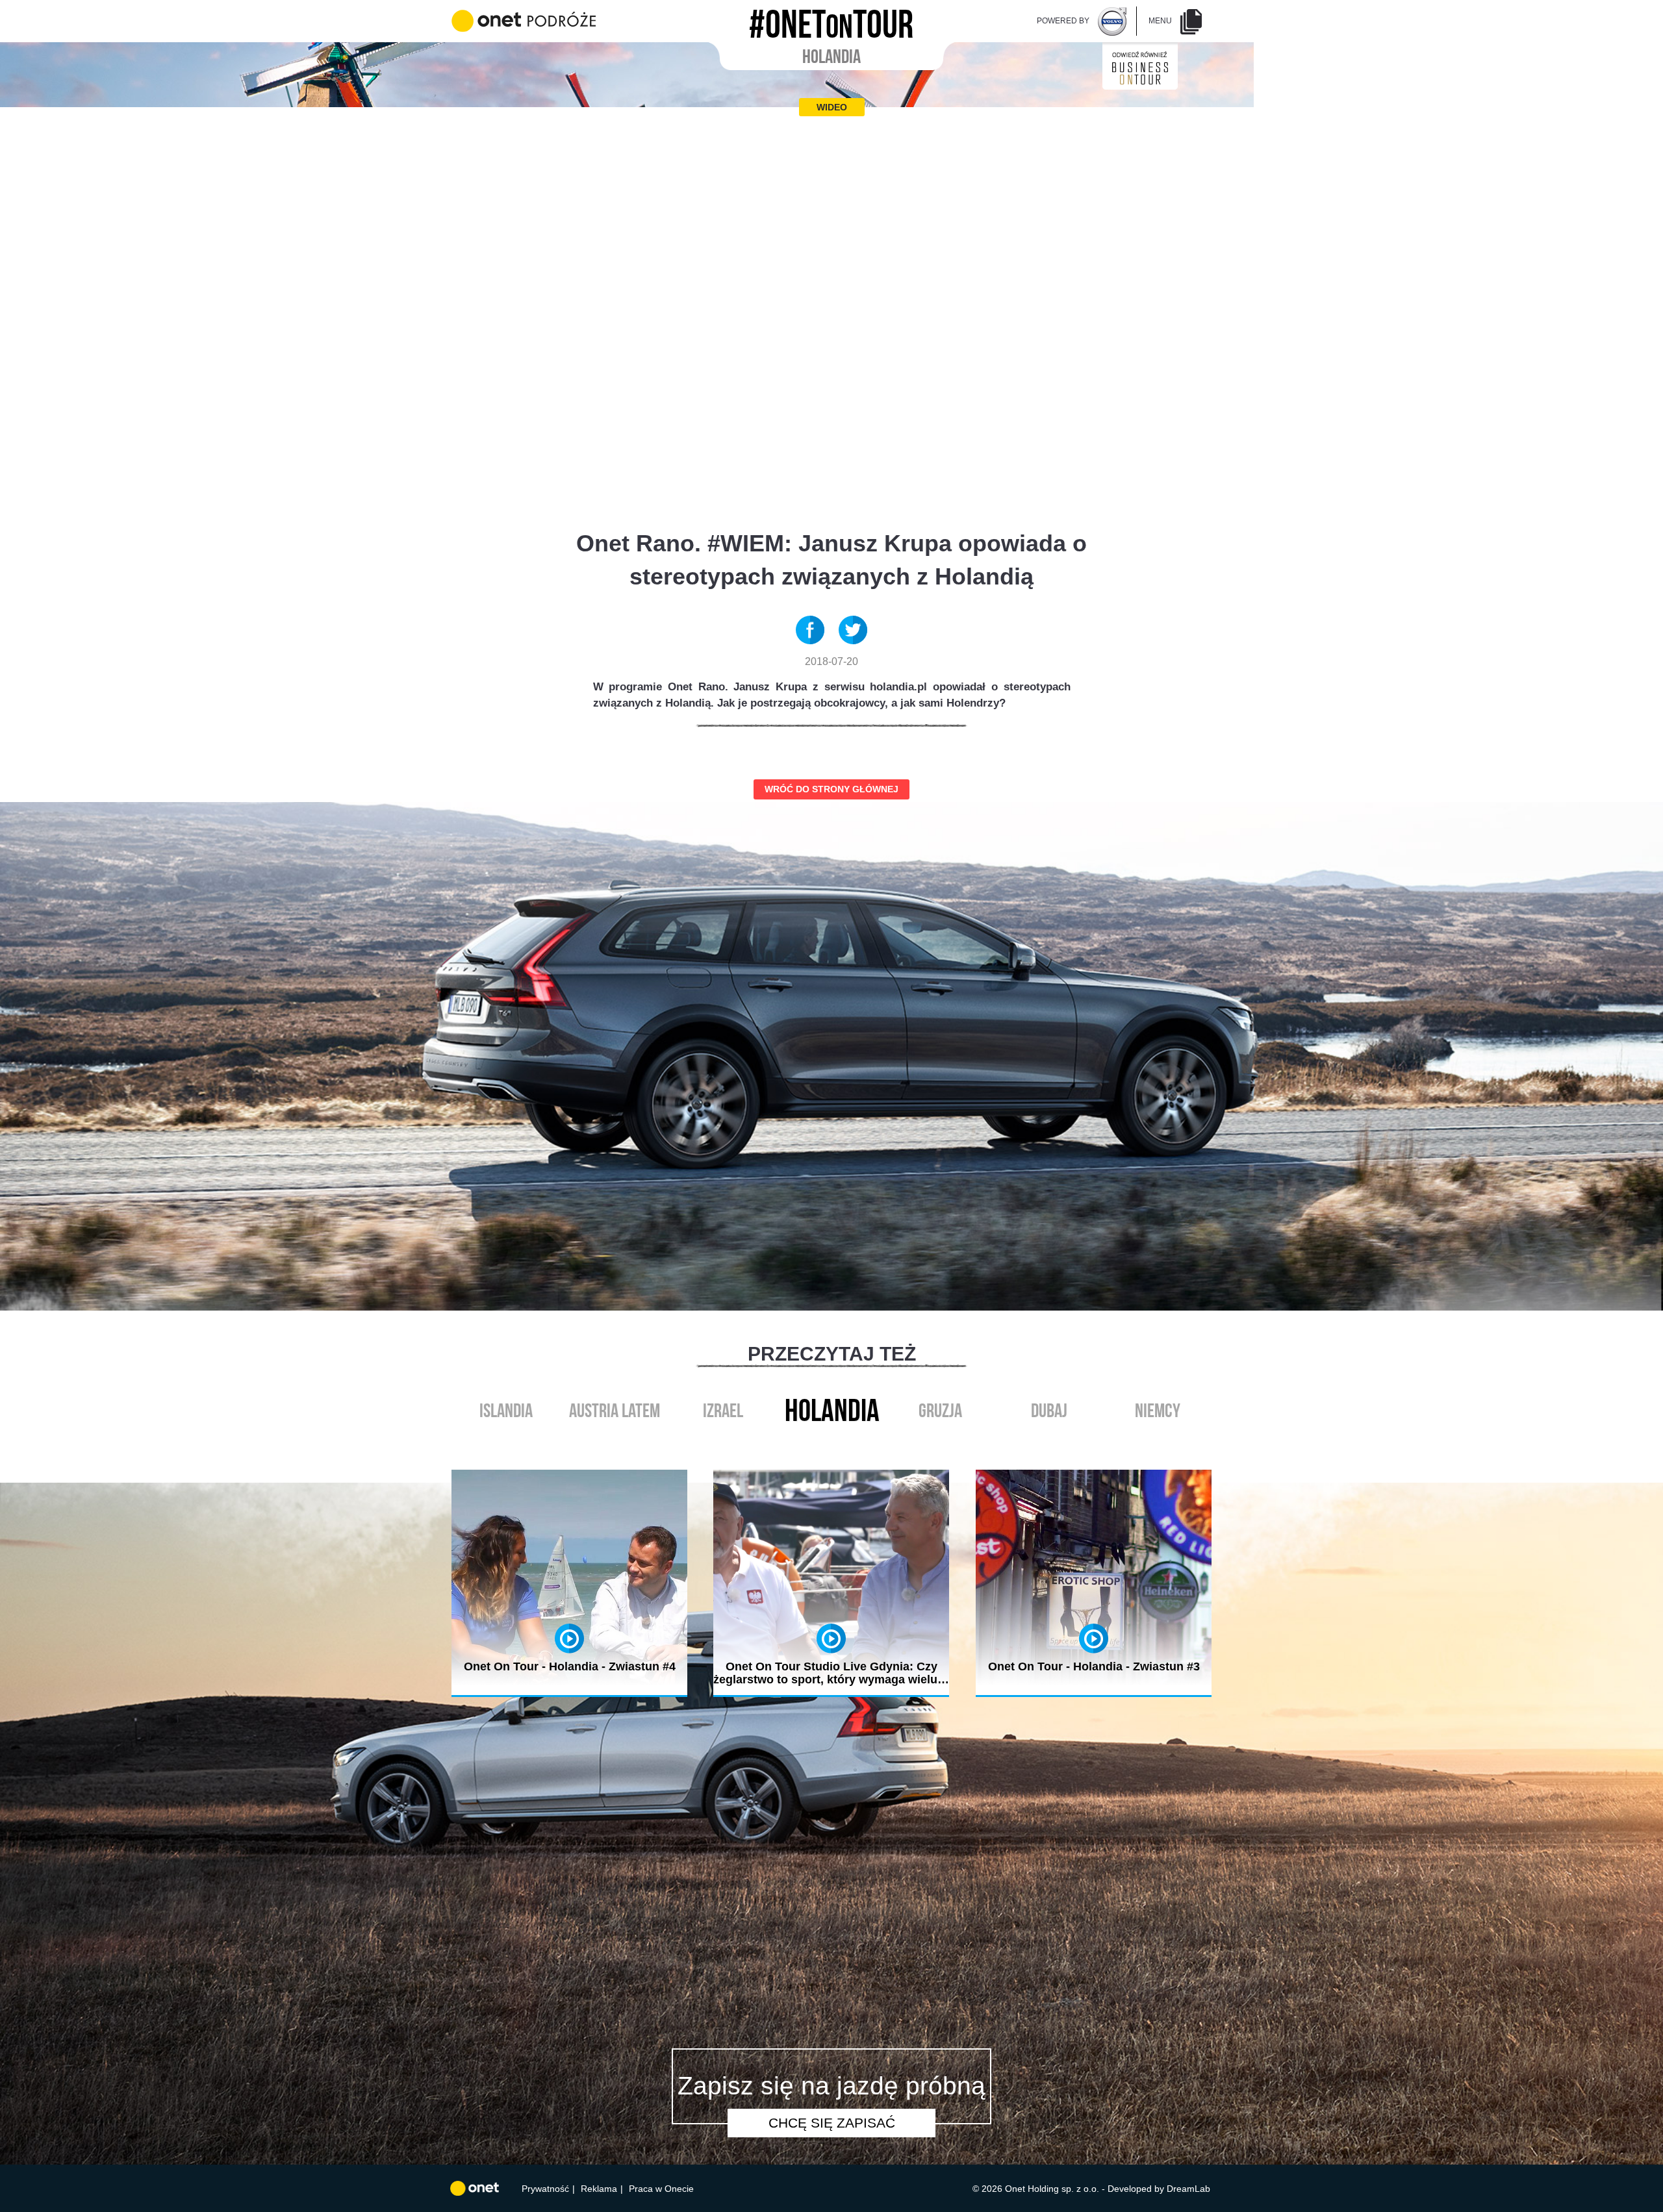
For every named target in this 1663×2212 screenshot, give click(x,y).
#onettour (831, 20)
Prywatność (545, 2189)
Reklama (599, 2189)
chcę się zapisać (832, 2123)
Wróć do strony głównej (831, 789)
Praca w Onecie (661, 2189)
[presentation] (818, 1441)
